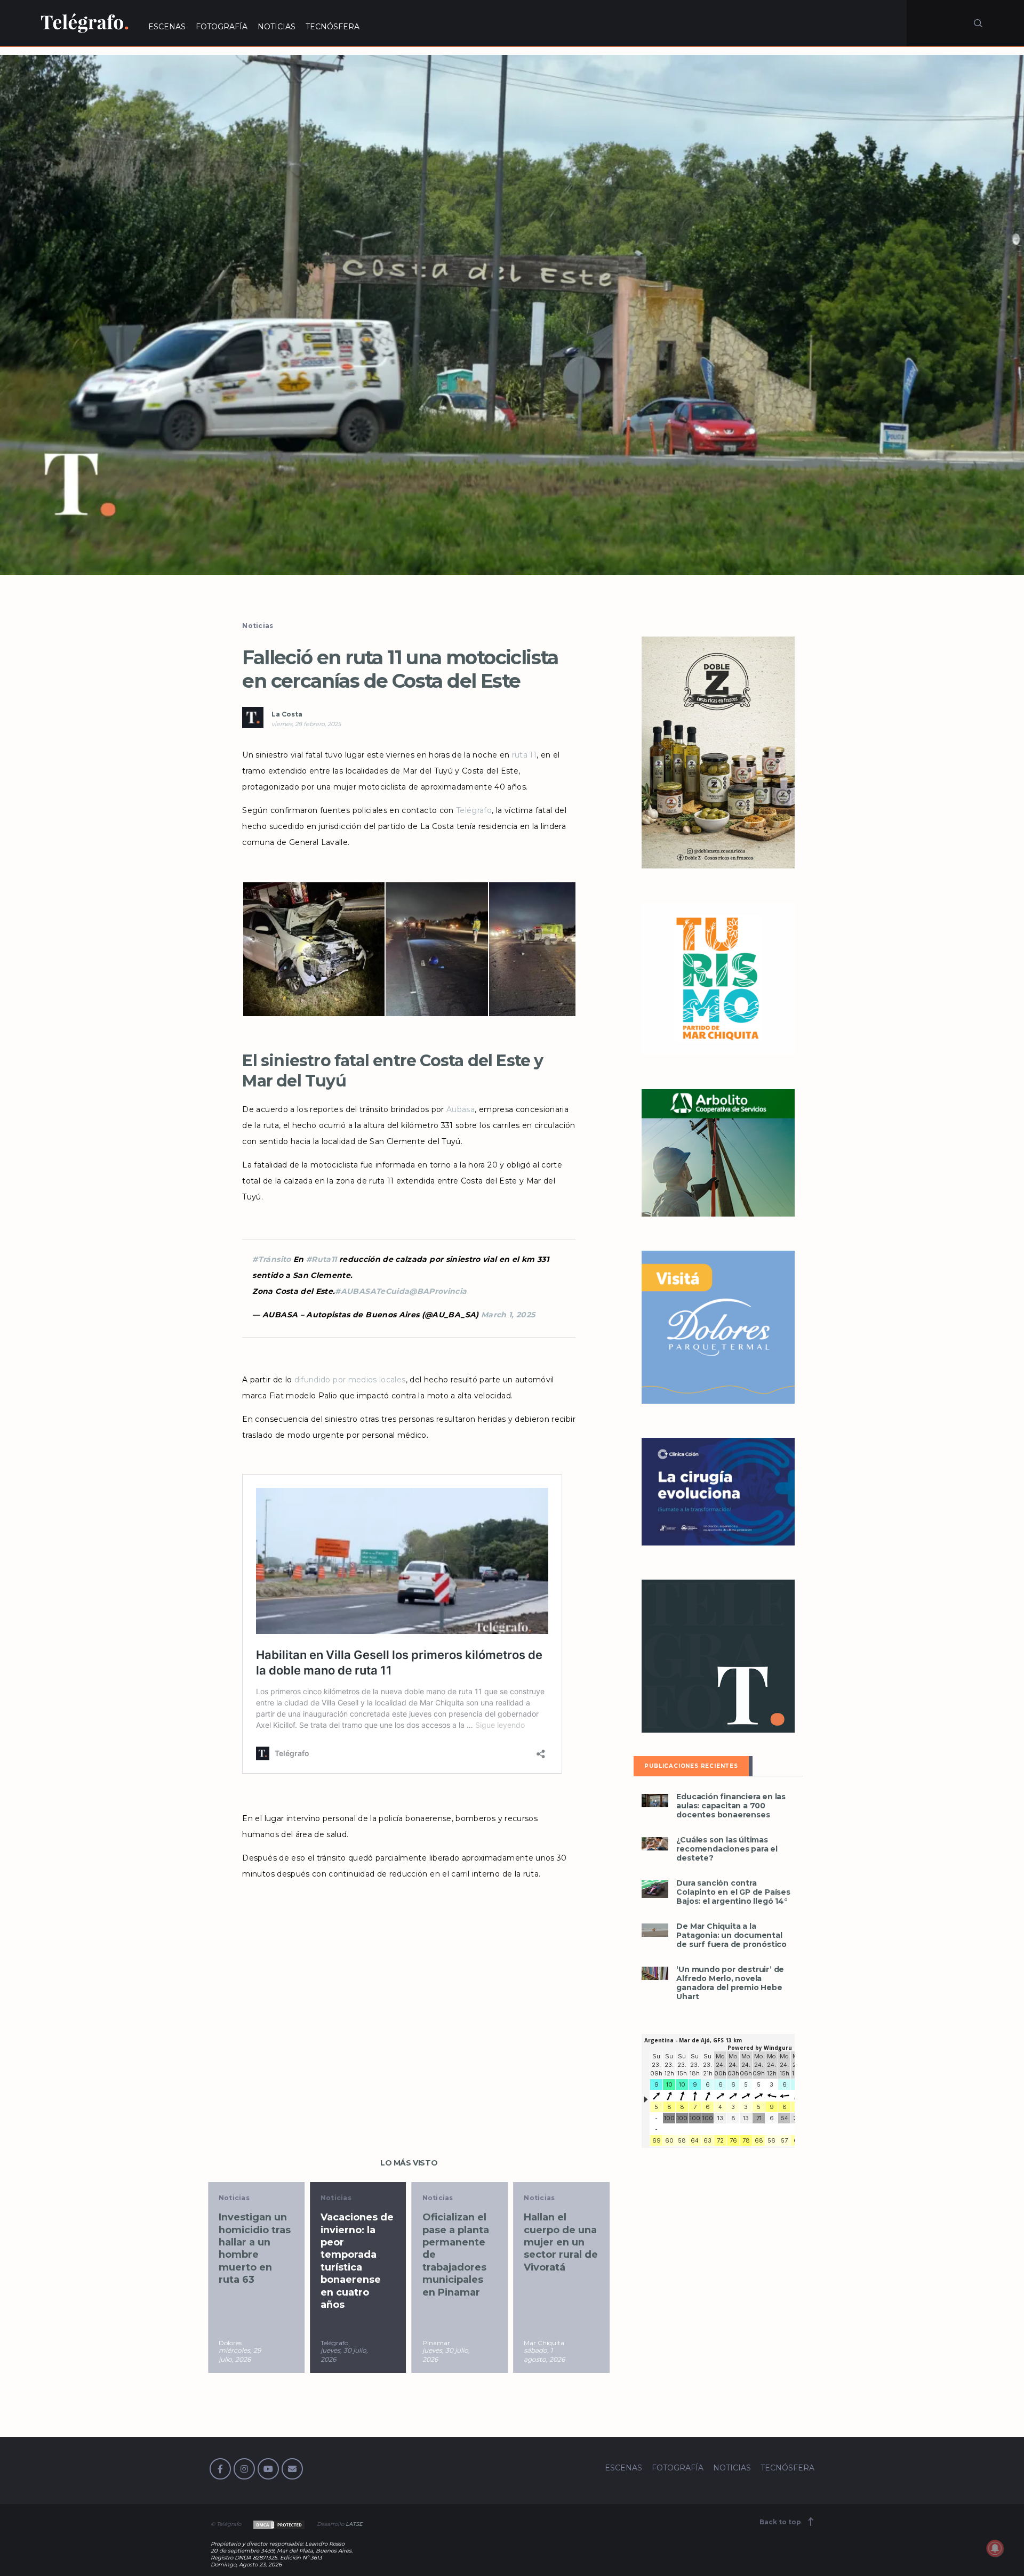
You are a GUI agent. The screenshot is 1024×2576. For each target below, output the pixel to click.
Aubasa (461, 1109)
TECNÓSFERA (333, 27)
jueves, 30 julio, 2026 (242, 2355)
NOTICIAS (277, 27)
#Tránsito (271, 1259)
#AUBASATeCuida (372, 1291)
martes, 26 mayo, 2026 (542, 2355)
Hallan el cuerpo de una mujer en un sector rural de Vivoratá (459, 2242)
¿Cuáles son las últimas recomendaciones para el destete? (727, 1849)
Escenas (539, 2198)
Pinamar (334, 2343)
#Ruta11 (321, 1259)
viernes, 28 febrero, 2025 (306, 724)
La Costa (287, 714)
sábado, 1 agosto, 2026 (443, 2355)
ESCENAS (167, 27)
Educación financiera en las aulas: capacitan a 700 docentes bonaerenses (731, 1806)
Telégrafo (474, 810)
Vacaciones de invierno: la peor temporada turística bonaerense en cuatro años (255, 2261)
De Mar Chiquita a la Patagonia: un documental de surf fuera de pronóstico (731, 1935)
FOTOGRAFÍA (222, 27)
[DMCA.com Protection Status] (278, 2524)
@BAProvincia (438, 1291)
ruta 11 (524, 755)
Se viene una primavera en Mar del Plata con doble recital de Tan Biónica (559, 2248)
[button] (512, 315)
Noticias (258, 626)
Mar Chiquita (443, 2343)
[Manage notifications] (995, 2548)
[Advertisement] (409, 1996)
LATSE (354, 2524)
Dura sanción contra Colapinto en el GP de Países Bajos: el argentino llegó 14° (733, 1892)
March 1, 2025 (508, 1315)
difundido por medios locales (350, 1380)
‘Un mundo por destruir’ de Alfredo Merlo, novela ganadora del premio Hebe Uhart (730, 1983)
